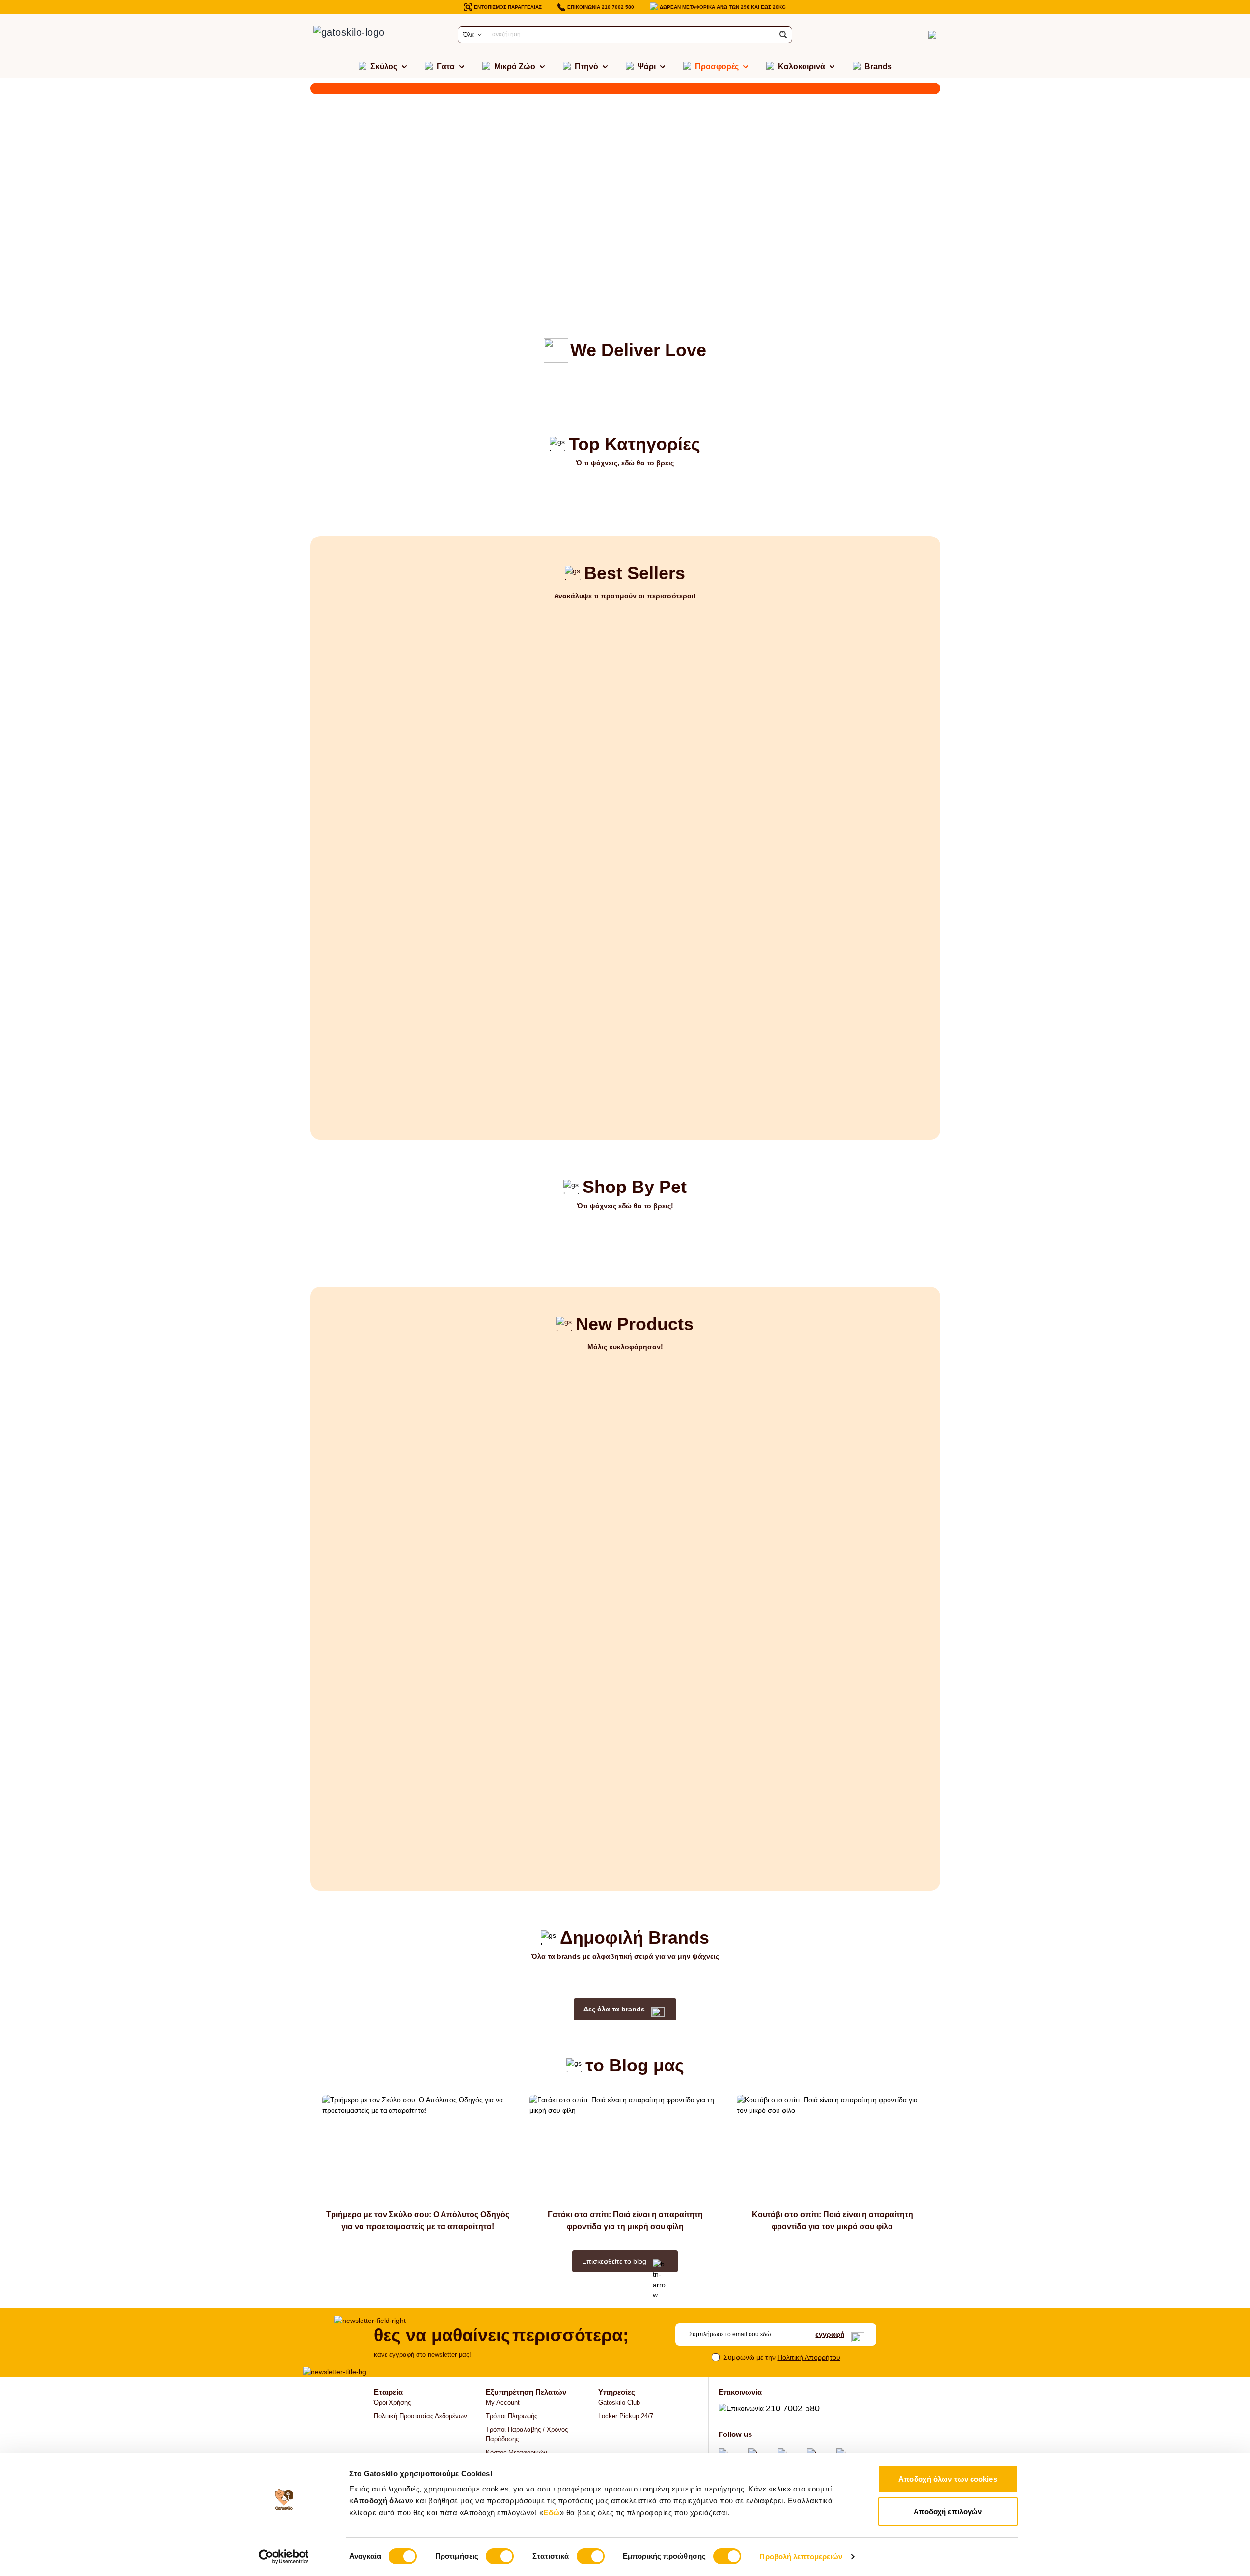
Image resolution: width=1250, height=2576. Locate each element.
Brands (878, 67)
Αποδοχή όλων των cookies (947, 2479)
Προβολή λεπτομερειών (801, 2557)
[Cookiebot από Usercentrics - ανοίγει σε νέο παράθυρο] (284, 2557)
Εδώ (552, 2512)
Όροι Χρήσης (392, 2402)
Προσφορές (717, 67)
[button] (783, 35)
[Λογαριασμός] (915, 35)
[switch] (500, 2556)
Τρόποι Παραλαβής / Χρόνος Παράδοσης (527, 2434)
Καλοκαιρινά (802, 67)
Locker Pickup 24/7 (626, 2416)
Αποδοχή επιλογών (948, 2511)
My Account (503, 2402)
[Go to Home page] (360, 35)
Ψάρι (647, 67)
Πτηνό (586, 67)
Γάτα (446, 67)
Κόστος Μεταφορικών (516, 2452)
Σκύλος (384, 67)
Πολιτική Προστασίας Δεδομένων (420, 2416)
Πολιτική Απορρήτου (809, 2357)
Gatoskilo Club (619, 2402)
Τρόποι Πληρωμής (512, 2416)
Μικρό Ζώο (515, 67)
